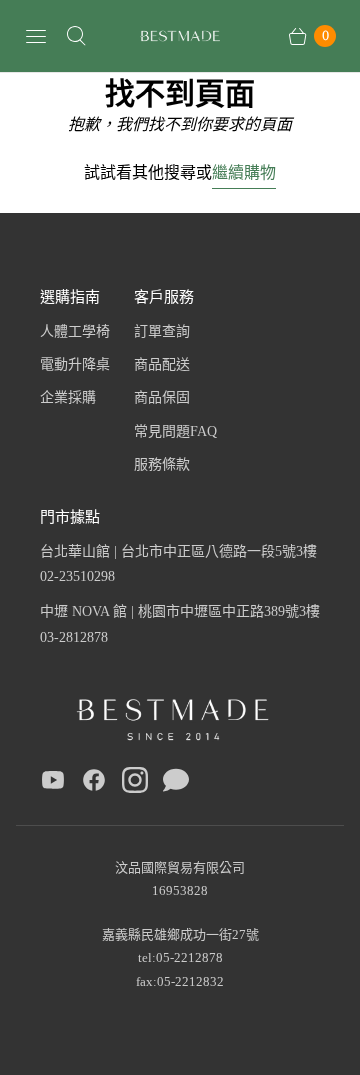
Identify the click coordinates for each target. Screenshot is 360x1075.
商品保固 (162, 397)
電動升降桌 (75, 364)
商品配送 (162, 364)
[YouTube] (53, 784)
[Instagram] (135, 784)
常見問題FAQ (175, 431)
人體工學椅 (75, 331)
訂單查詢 (162, 331)
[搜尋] (76, 36)
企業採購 (68, 397)
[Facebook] (94, 784)
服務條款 (162, 464)
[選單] (36, 36)
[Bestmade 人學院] (180, 36)
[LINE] (176, 784)
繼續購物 (244, 172)
